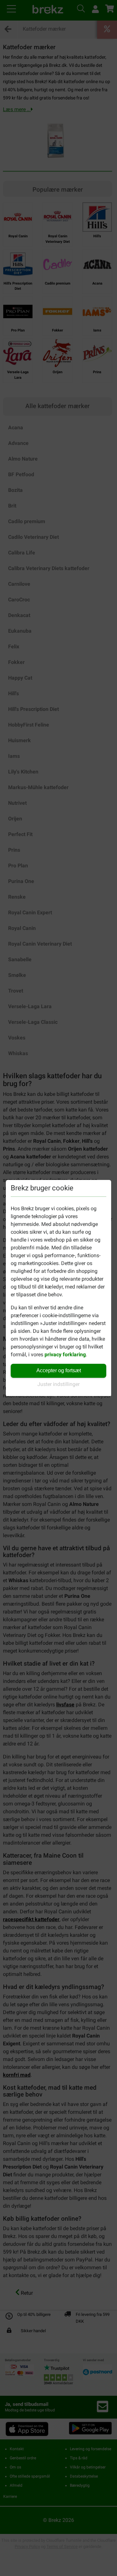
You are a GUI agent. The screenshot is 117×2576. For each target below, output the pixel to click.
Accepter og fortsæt (59, 1370)
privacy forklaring (65, 1354)
